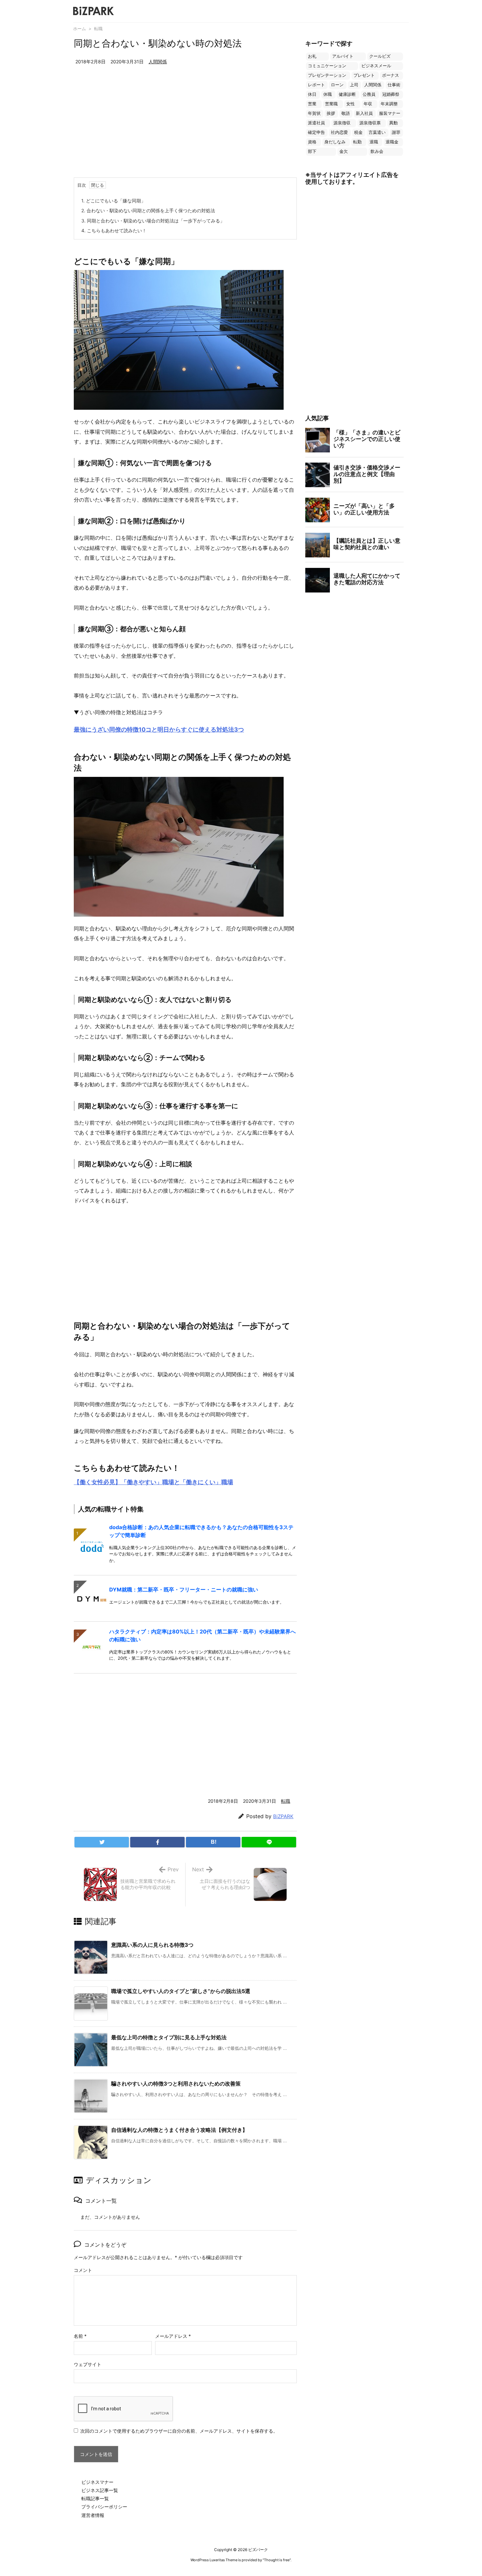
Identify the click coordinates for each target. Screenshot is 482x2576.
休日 (312, 94)
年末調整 (389, 104)
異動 (393, 123)
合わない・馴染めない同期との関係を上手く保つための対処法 (148, 210)
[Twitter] (102, 1842)
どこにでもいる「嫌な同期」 (113, 201)
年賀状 (314, 113)
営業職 (331, 104)
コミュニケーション (327, 66)
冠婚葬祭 (391, 94)
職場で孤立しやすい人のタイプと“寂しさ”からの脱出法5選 (181, 1991)
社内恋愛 (339, 132)
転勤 (357, 142)
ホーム (80, 29)
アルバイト (343, 56)
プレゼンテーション (327, 75)
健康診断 (347, 94)
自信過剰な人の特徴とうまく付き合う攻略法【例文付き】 (179, 2130)
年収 (368, 104)
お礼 (312, 56)
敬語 (346, 113)
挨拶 (331, 113)
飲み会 (377, 151)
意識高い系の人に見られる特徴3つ (152, 1945)
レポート (316, 85)
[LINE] (269, 1842)
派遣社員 (316, 123)
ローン (337, 85)
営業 (312, 104)
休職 (328, 94)
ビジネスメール (376, 66)
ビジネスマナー (97, 2482)
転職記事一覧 (95, 2498)
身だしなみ (335, 142)
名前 (80, 2336)
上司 (354, 85)
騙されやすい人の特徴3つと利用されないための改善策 (176, 2084)
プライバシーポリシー (104, 2507)
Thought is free (277, 2560)
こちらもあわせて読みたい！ (114, 230)
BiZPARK (283, 1816)
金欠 (344, 151)
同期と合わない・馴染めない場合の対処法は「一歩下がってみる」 (153, 221)
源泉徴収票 (370, 123)
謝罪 (396, 132)
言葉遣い (377, 132)
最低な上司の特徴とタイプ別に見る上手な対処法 (169, 2037)
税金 (358, 132)
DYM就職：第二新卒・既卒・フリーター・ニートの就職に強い (184, 1589)
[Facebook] (157, 1842)
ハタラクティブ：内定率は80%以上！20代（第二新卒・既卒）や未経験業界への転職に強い (202, 1635)
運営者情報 (93, 2515)
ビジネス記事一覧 (100, 2490)
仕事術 (394, 85)
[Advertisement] (185, 128)
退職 (374, 142)
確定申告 (316, 132)
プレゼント (364, 75)
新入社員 (364, 113)
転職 (98, 29)
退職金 (392, 142)
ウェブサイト (88, 2364)
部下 (312, 151)
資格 (312, 142)
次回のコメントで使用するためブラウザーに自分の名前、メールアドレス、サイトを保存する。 (179, 2431)
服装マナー (390, 113)
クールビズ (380, 56)
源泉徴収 (342, 123)
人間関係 (158, 62)
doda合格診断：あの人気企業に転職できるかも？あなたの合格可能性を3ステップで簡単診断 (201, 1531)
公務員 (369, 94)
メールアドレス (173, 2336)
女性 (351, 104)
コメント (83, 2270)
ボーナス (391, 75)
